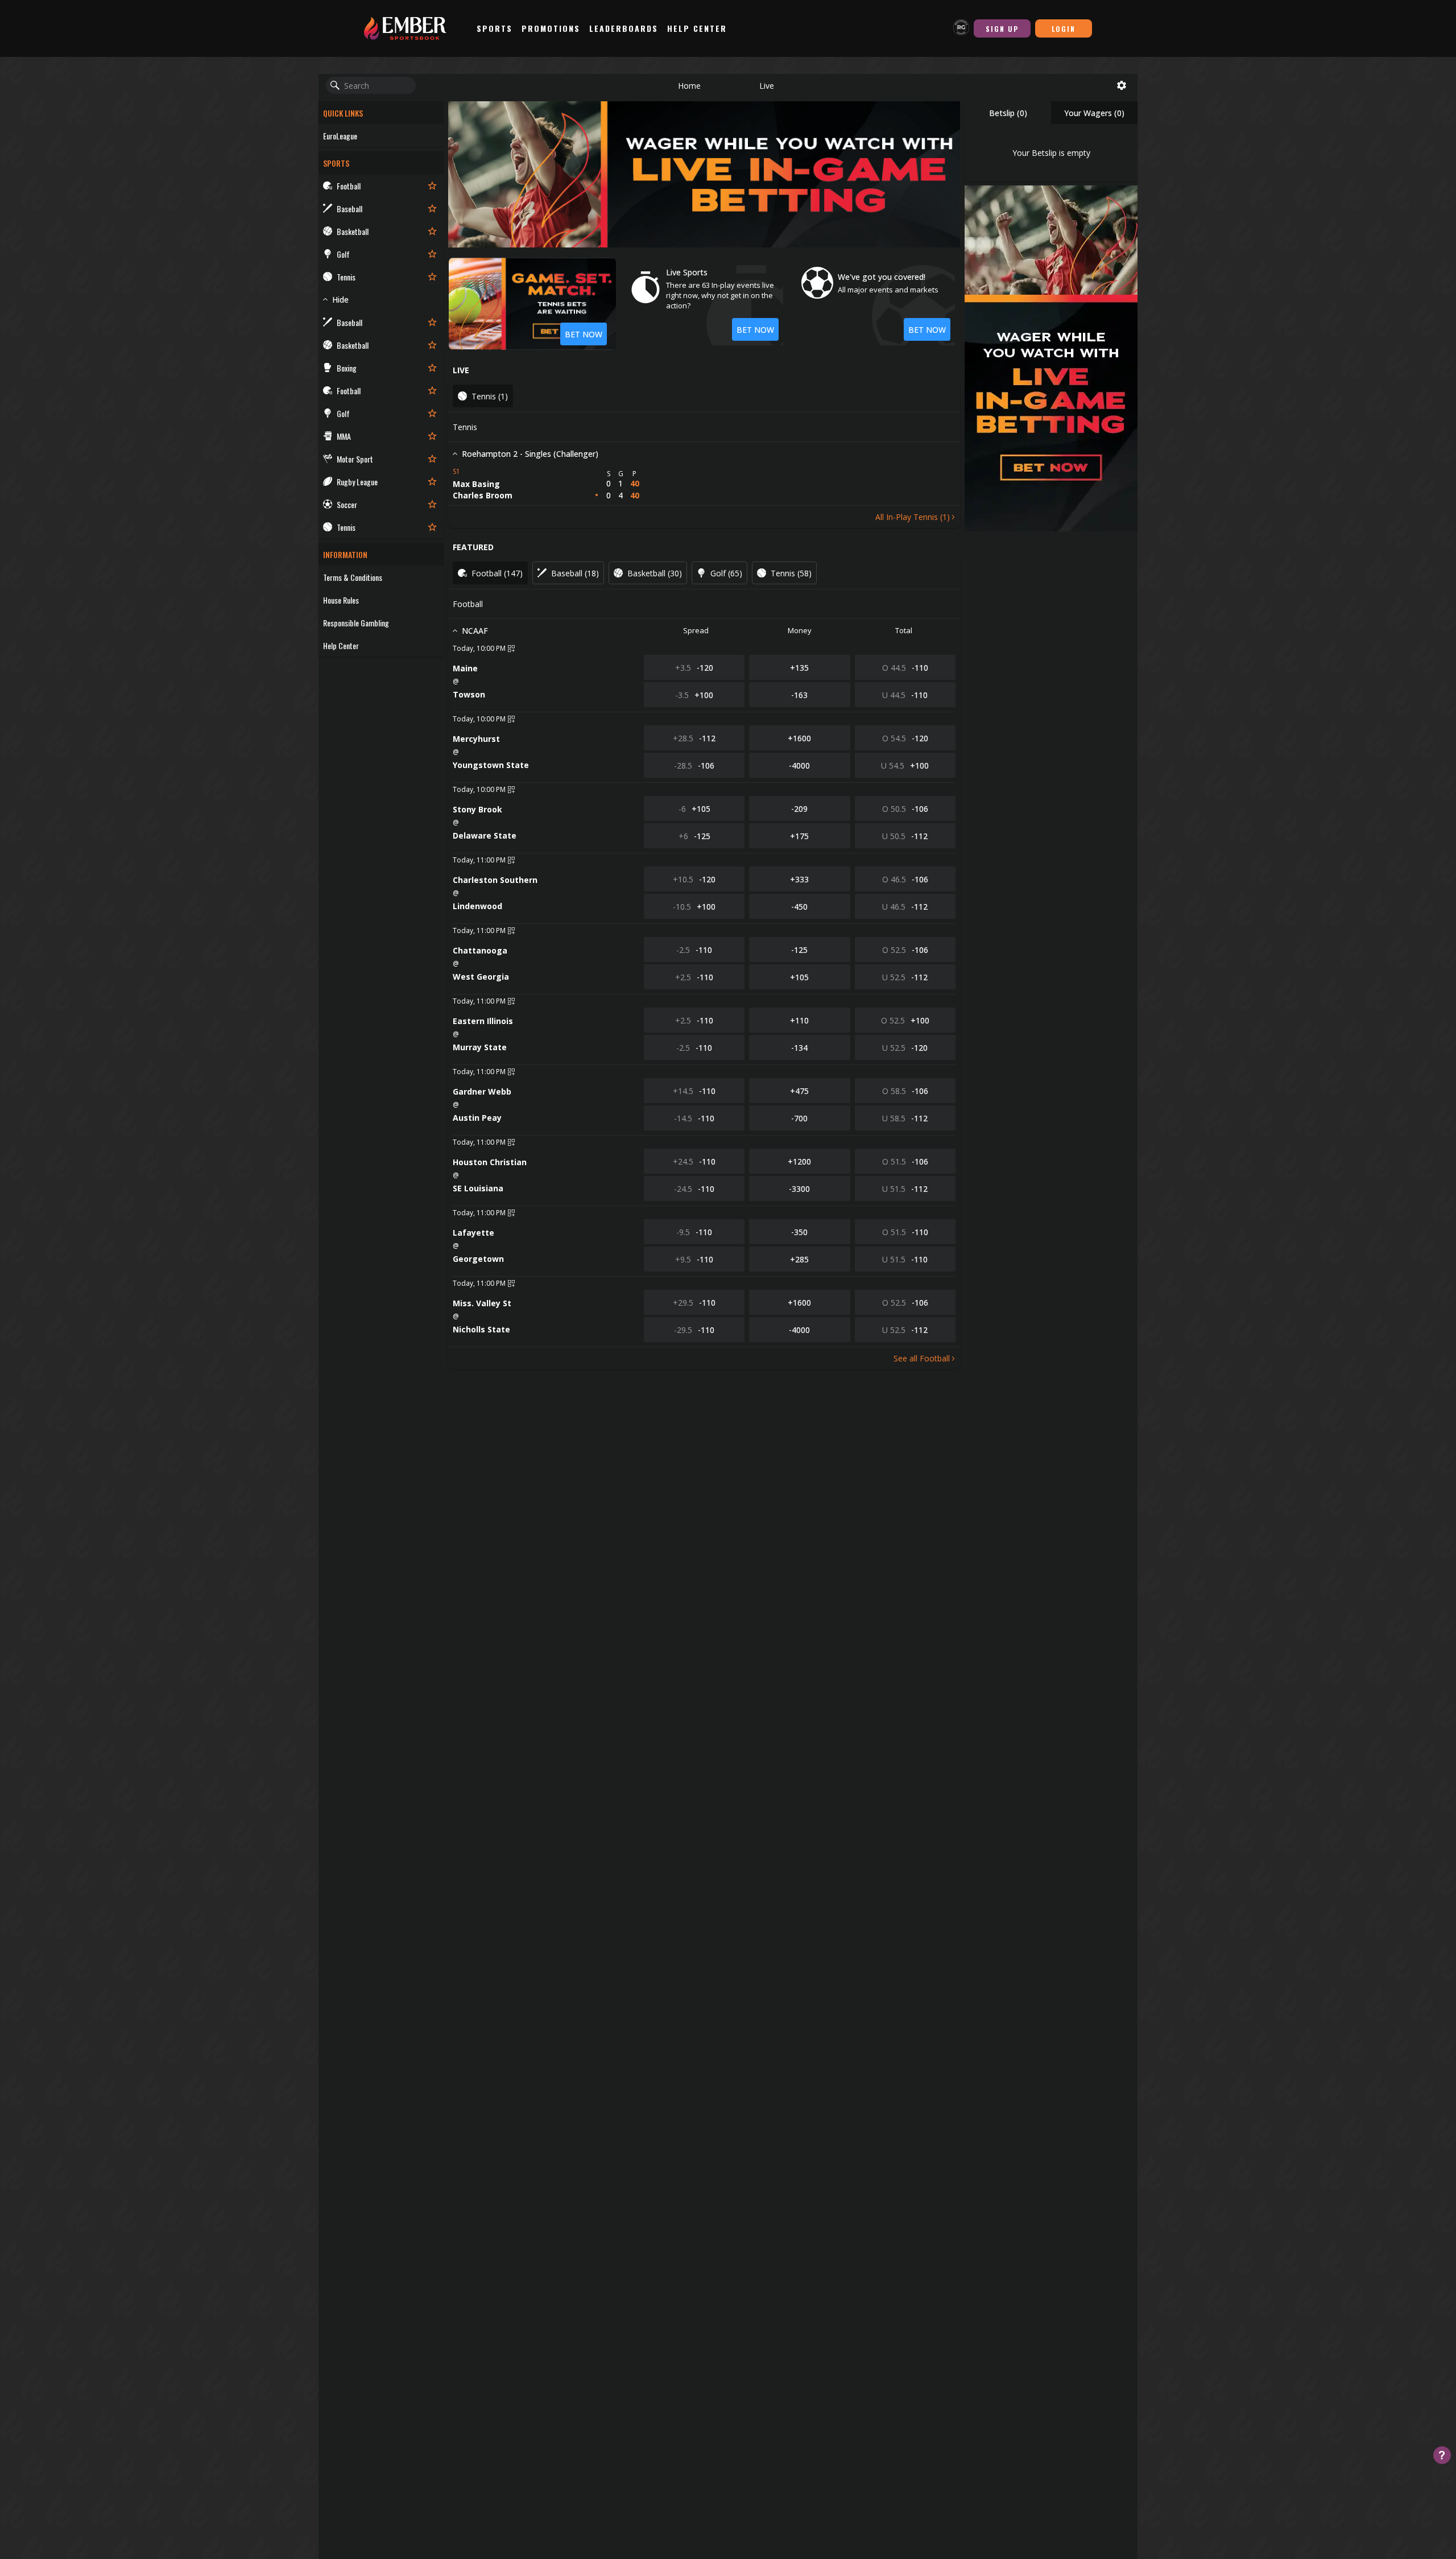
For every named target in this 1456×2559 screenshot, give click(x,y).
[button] (689, 85)
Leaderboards (624, 28)
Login (1064, 29)
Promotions (551, 28)
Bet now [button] (755, 330)
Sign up (1002, 29)
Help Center (697, 28)
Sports (495, 28)
